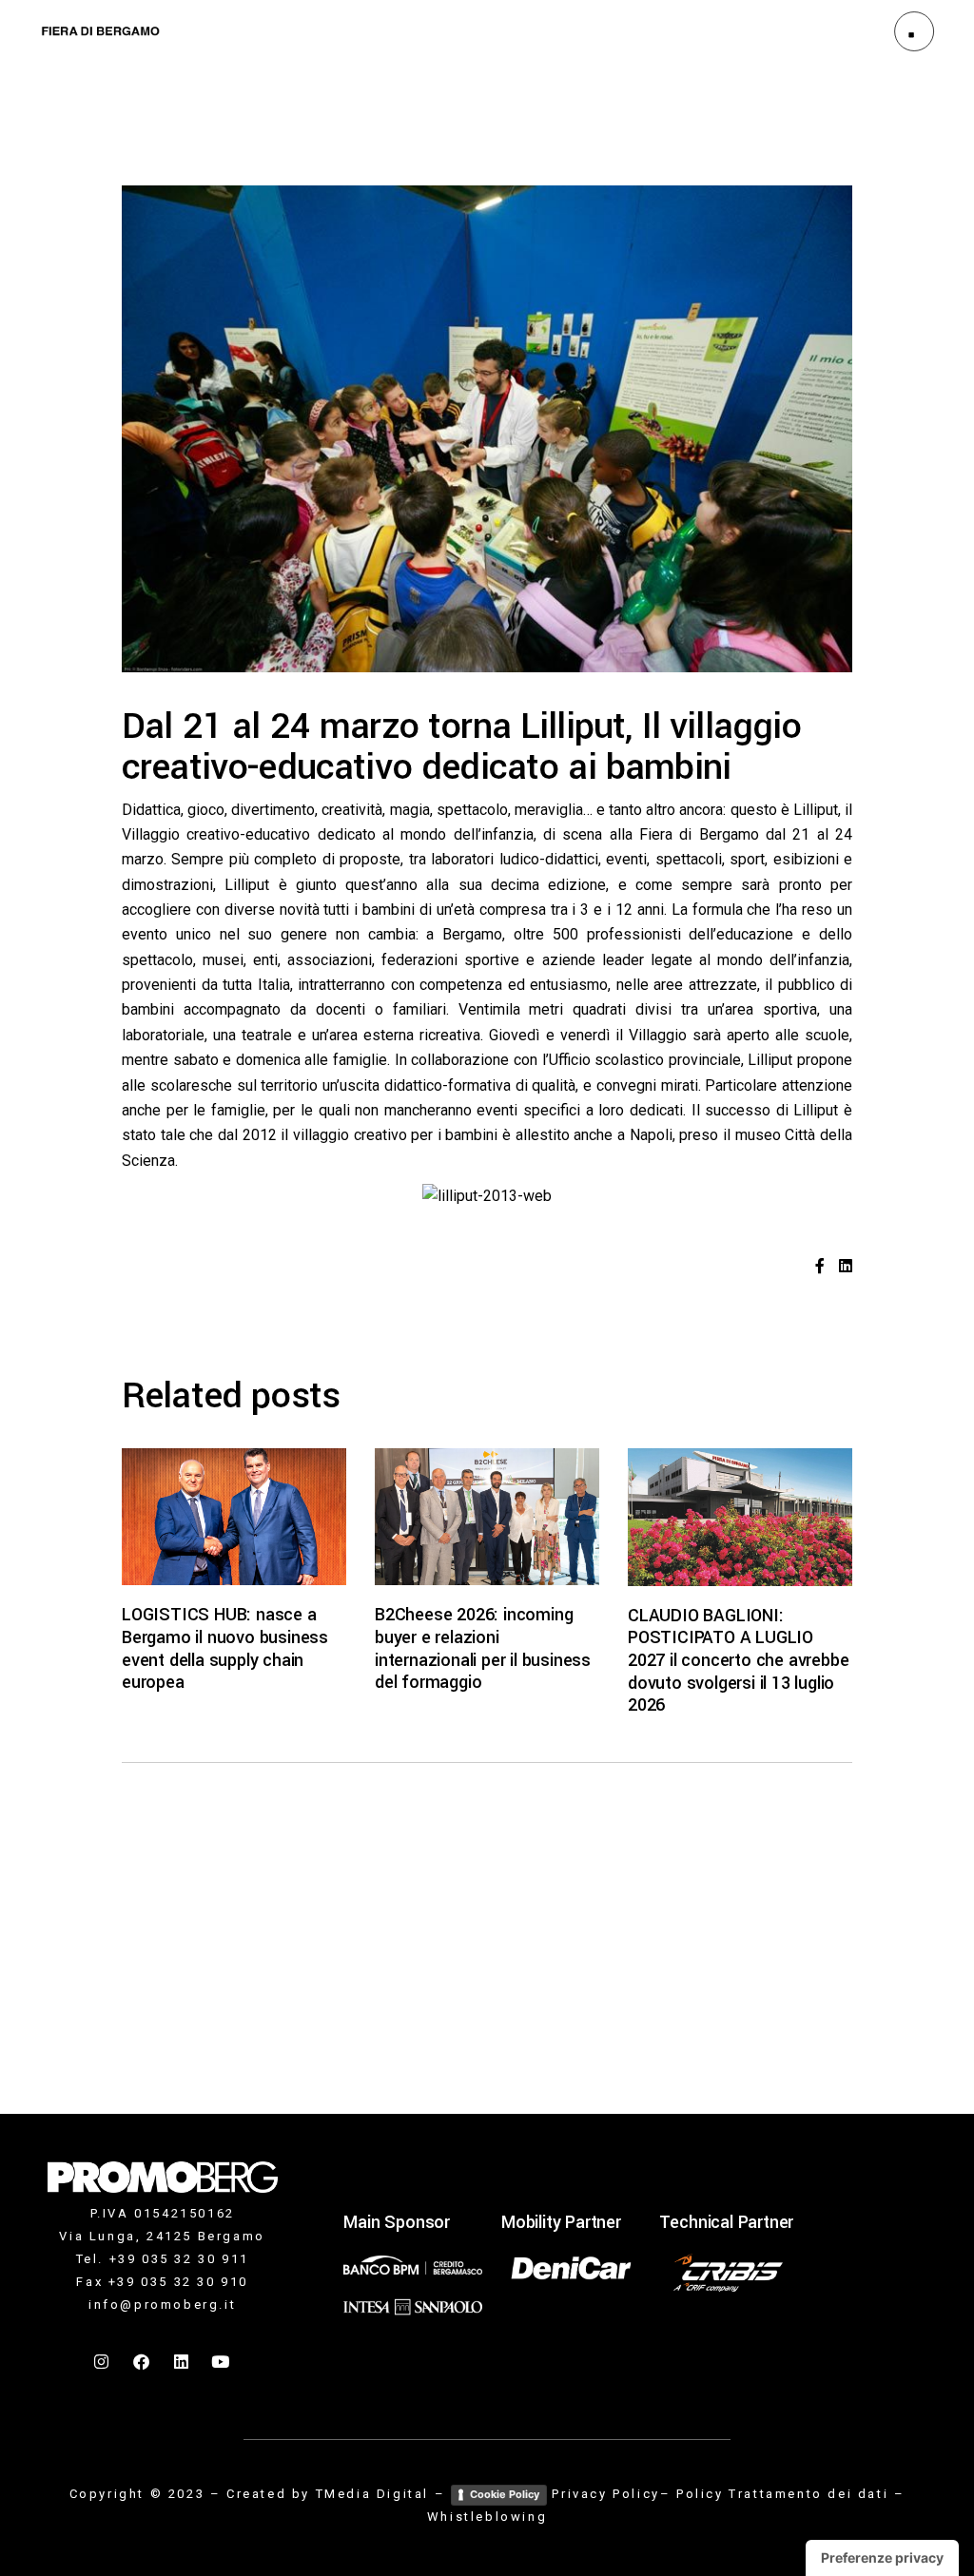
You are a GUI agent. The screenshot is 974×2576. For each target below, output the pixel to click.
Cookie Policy (505, 2494)
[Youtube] (222, 2361)
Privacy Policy (605, 2494)
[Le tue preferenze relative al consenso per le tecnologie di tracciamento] (882, 2558)
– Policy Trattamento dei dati (774, 2494)
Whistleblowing (487, 2517)
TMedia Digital (372, 2494)
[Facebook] (143, 2361)
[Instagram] (103, 2361)
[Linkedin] (182, 2361)
